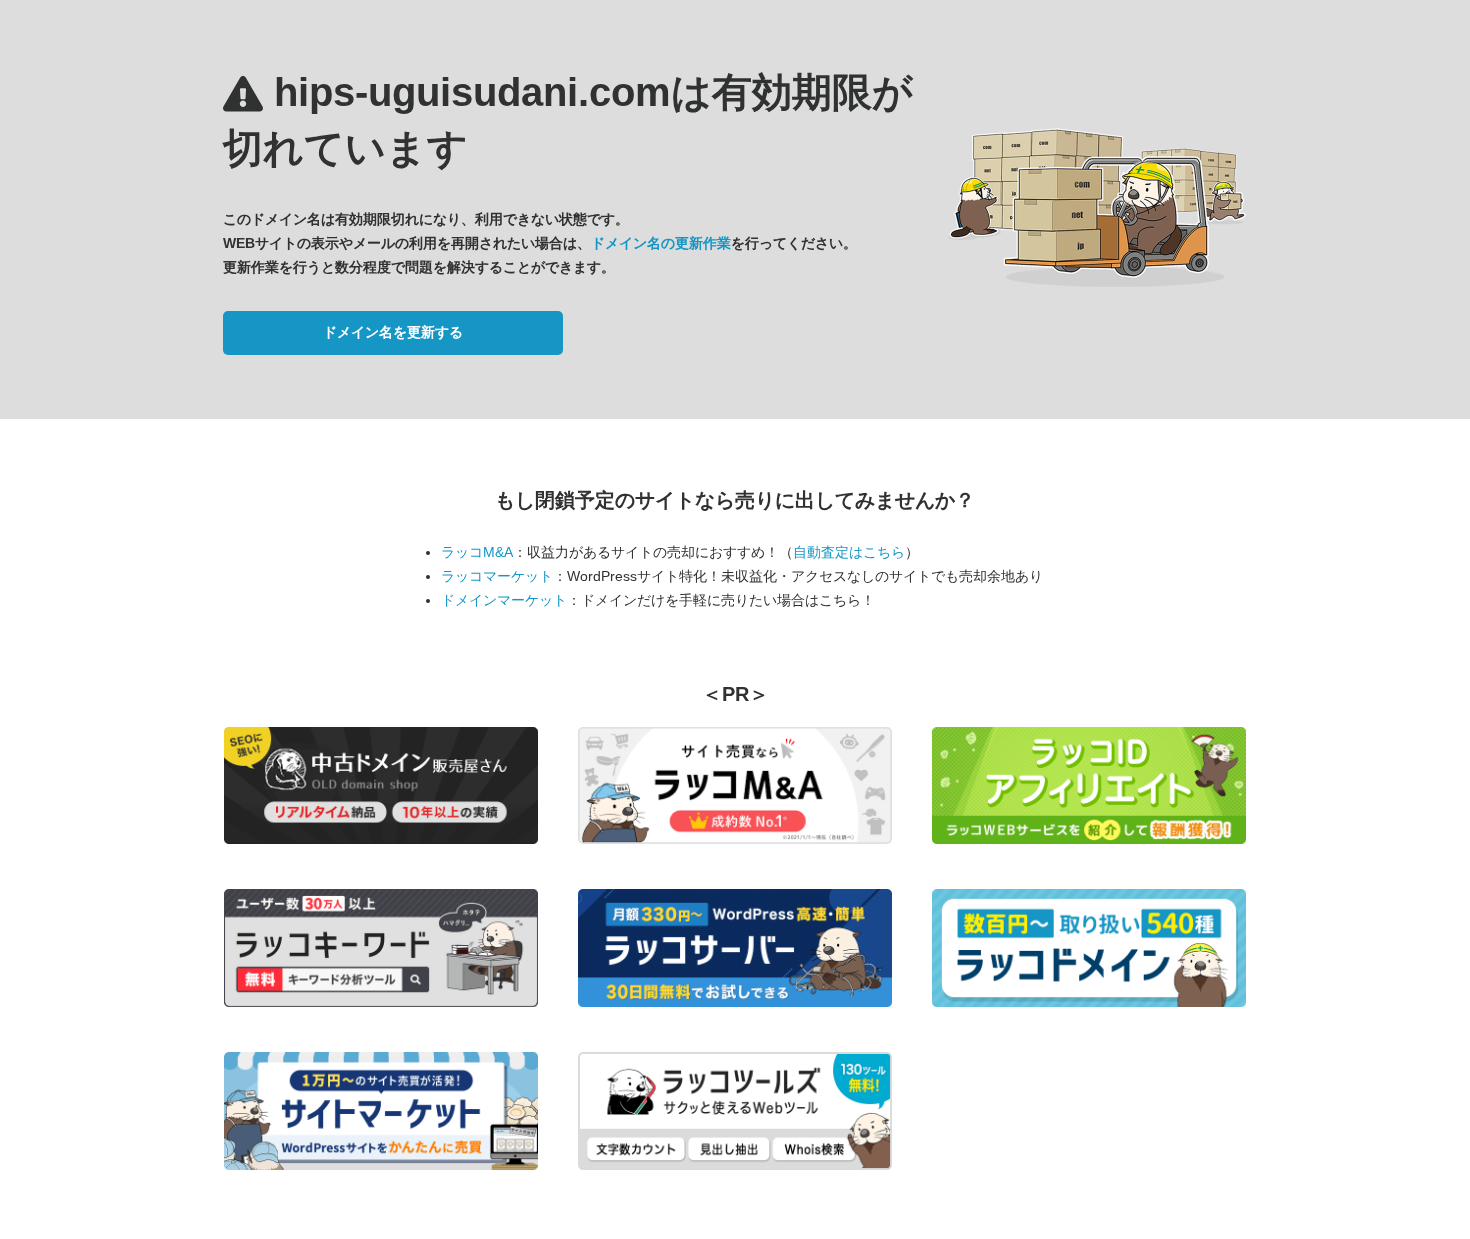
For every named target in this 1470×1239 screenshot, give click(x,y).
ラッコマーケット (497, 576)
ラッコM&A (477, 552)
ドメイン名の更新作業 (661, 243)
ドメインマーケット (504, 600)
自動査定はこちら (849, 552)
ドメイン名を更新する (393, 332)
